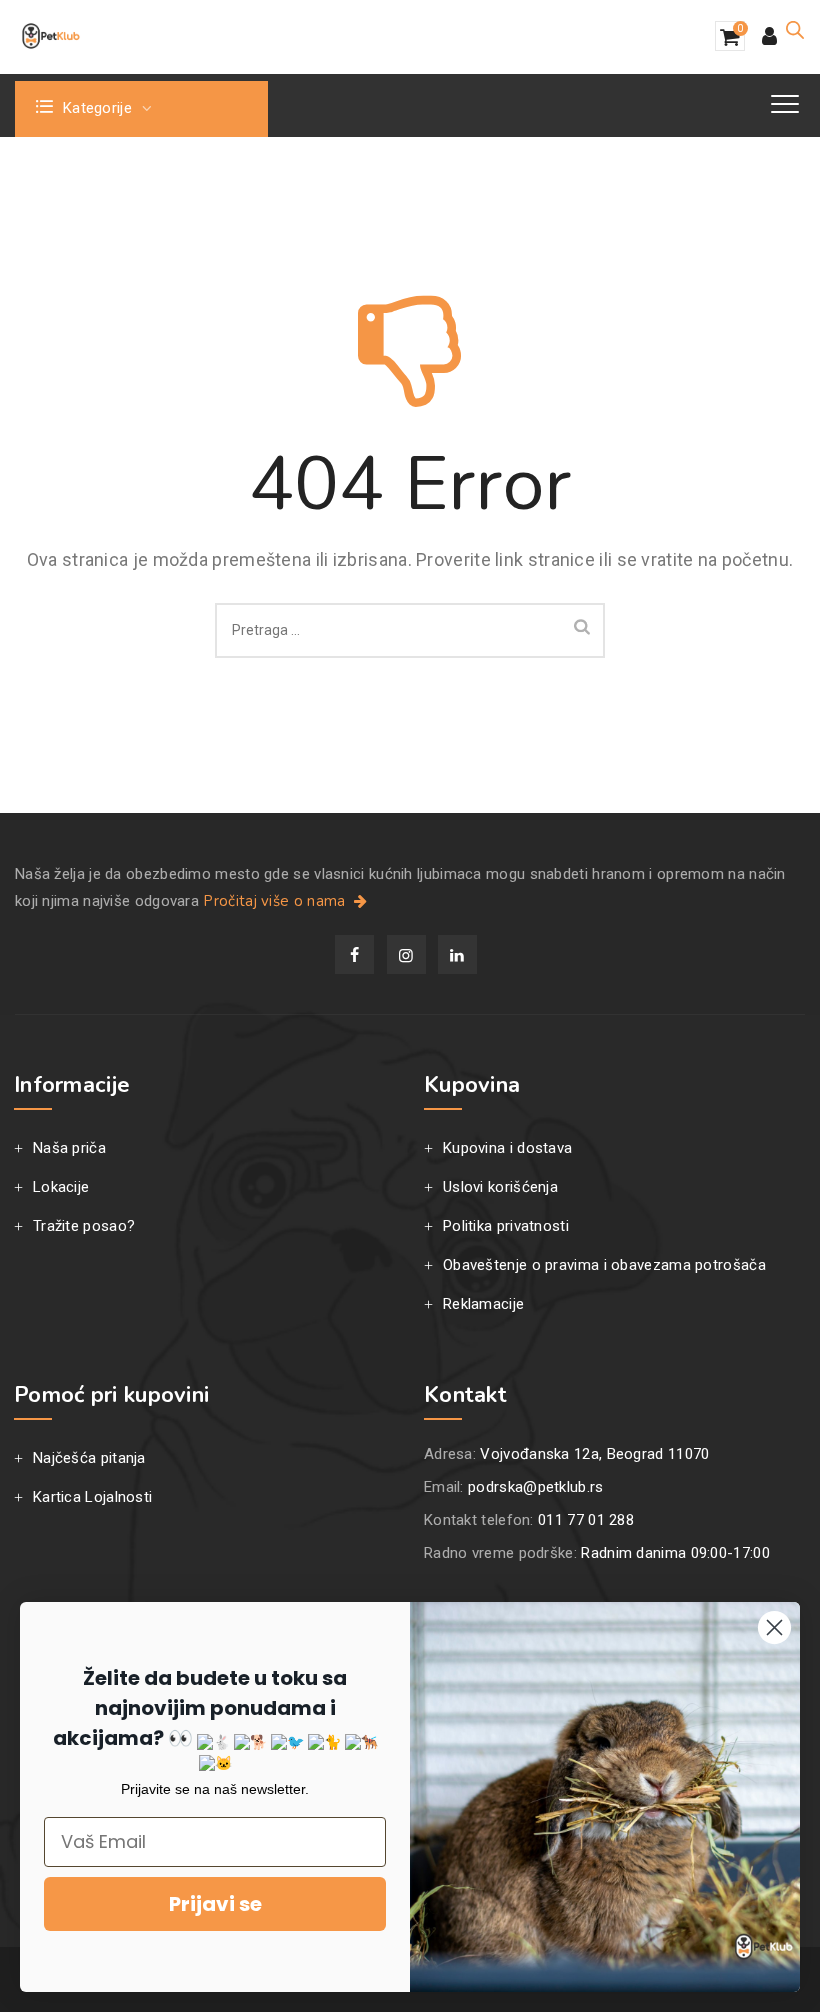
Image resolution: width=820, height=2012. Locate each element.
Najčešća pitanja (89, 1458)
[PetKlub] (51, 36)
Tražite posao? (84, 1226)
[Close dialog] (774, 1627)
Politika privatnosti (506, 1226)
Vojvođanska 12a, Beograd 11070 (594, 1454)
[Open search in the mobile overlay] (795, 30)
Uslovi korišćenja (500, 1187)
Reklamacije (483, 1304)
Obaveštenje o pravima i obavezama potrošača (604, 1265)
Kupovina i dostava (507, 1148)
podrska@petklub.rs (535, 1487)
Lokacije (61, 1187)
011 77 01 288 (586, 1520)
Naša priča (69, 1148)
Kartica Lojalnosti (92, 1497)
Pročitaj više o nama (276, 901)
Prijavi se (215, 1904)
